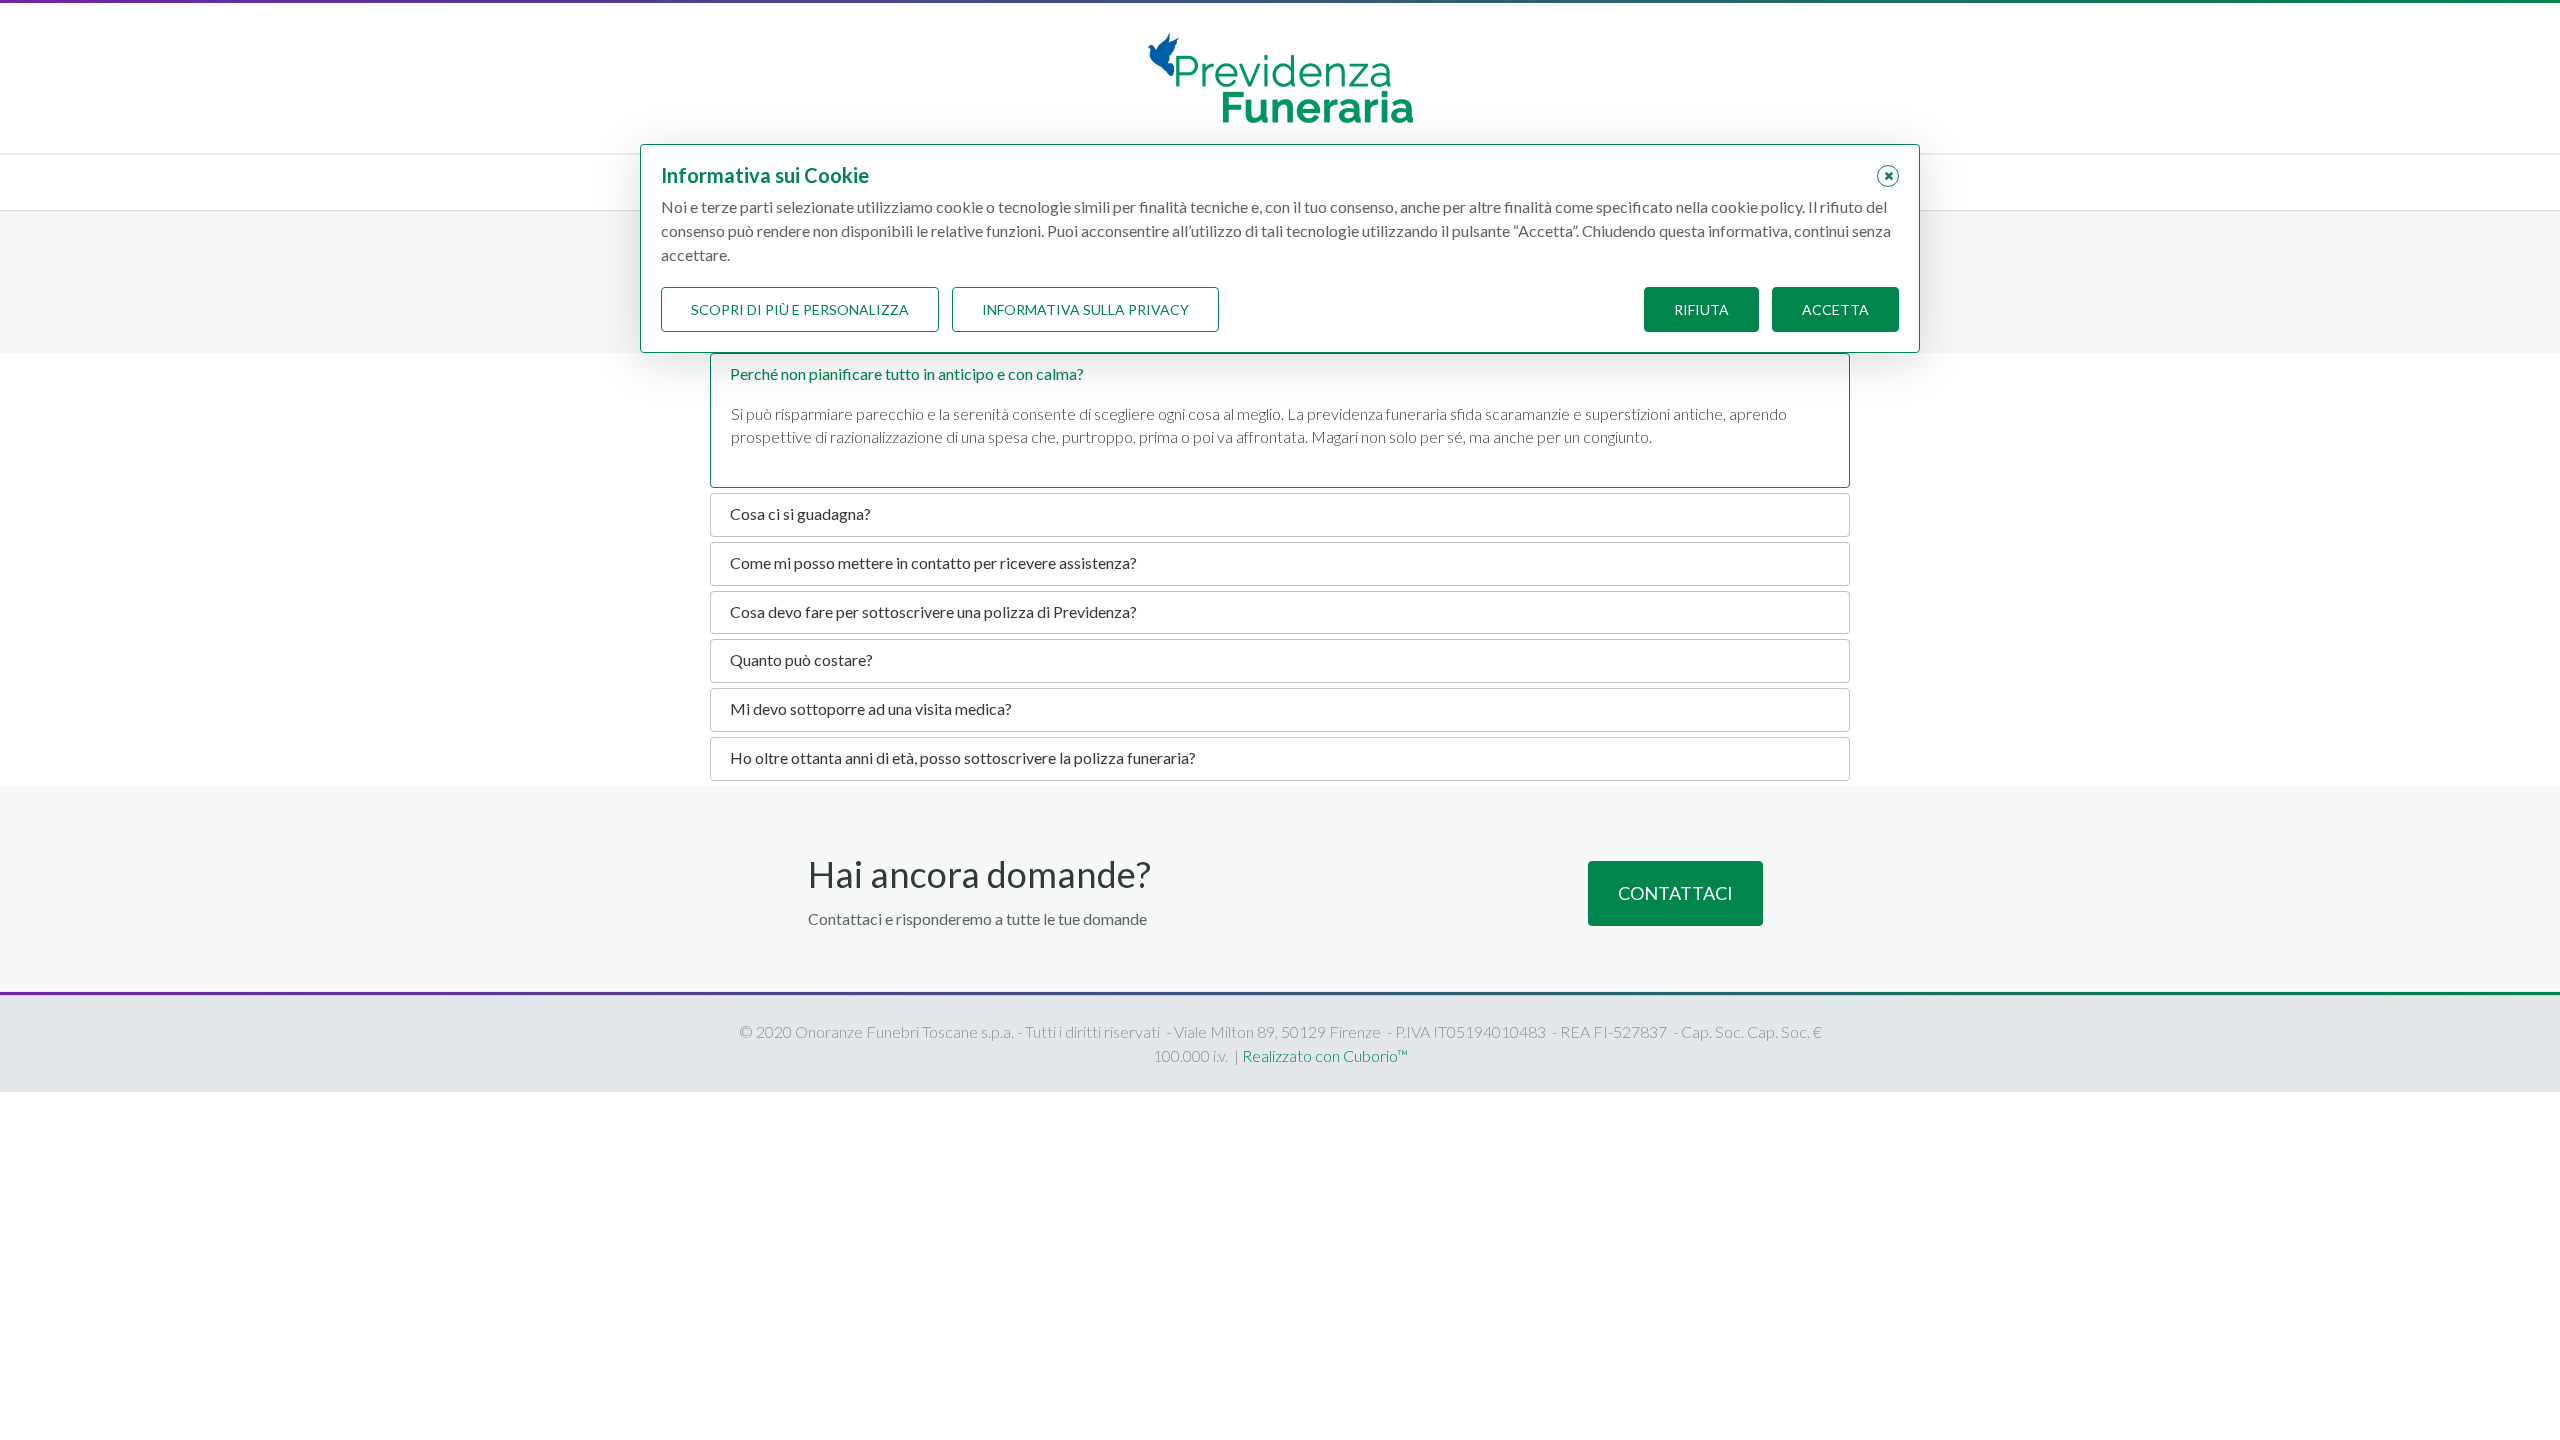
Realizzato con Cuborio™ (1325, 1055)
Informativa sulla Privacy (1085, 309)
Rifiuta (1701, 309)
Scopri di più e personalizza (800, 309)
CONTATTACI (1675, 893)
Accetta (1835, 309)
